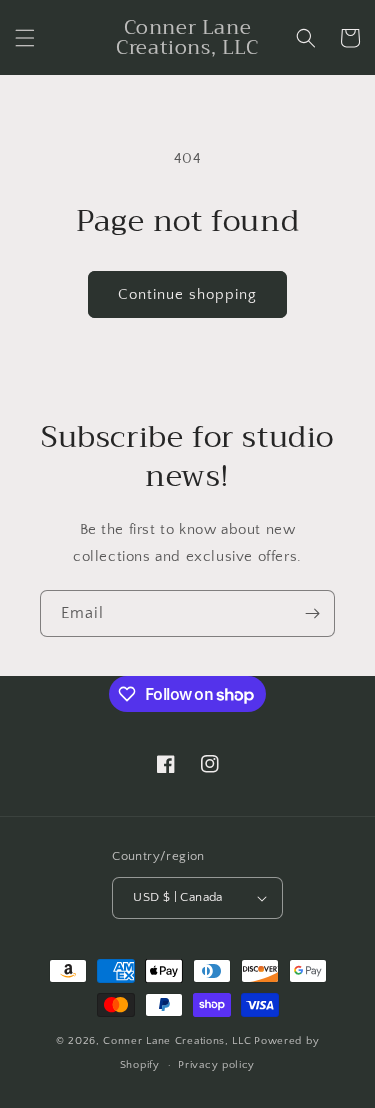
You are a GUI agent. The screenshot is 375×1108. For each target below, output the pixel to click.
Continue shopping (187, 294)
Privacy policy (216, 1065)
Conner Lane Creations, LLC (177, 1041)
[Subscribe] (312, 613)
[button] (25, 38)
